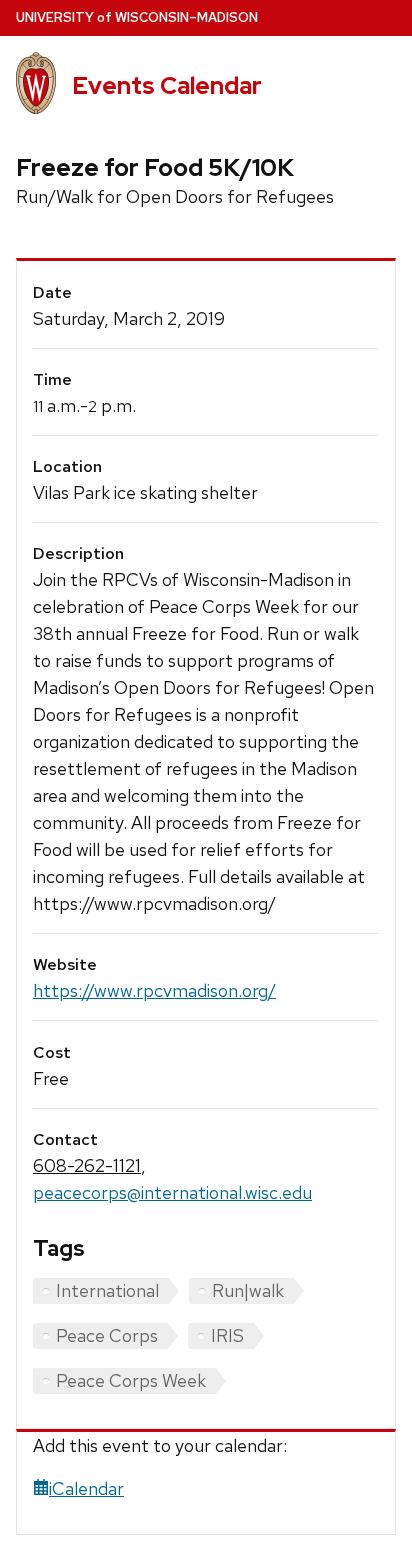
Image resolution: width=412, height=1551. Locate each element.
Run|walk (248, 1290)
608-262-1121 (87, 1165)
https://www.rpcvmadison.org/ (154, 990)
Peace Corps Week (131, 1380)
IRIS (227, 1335)
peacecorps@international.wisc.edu (172, 1192)
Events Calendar (167, 85)
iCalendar (86, 1488)
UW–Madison (137, 17)
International (107, 1290)
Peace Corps (107, 1335)
